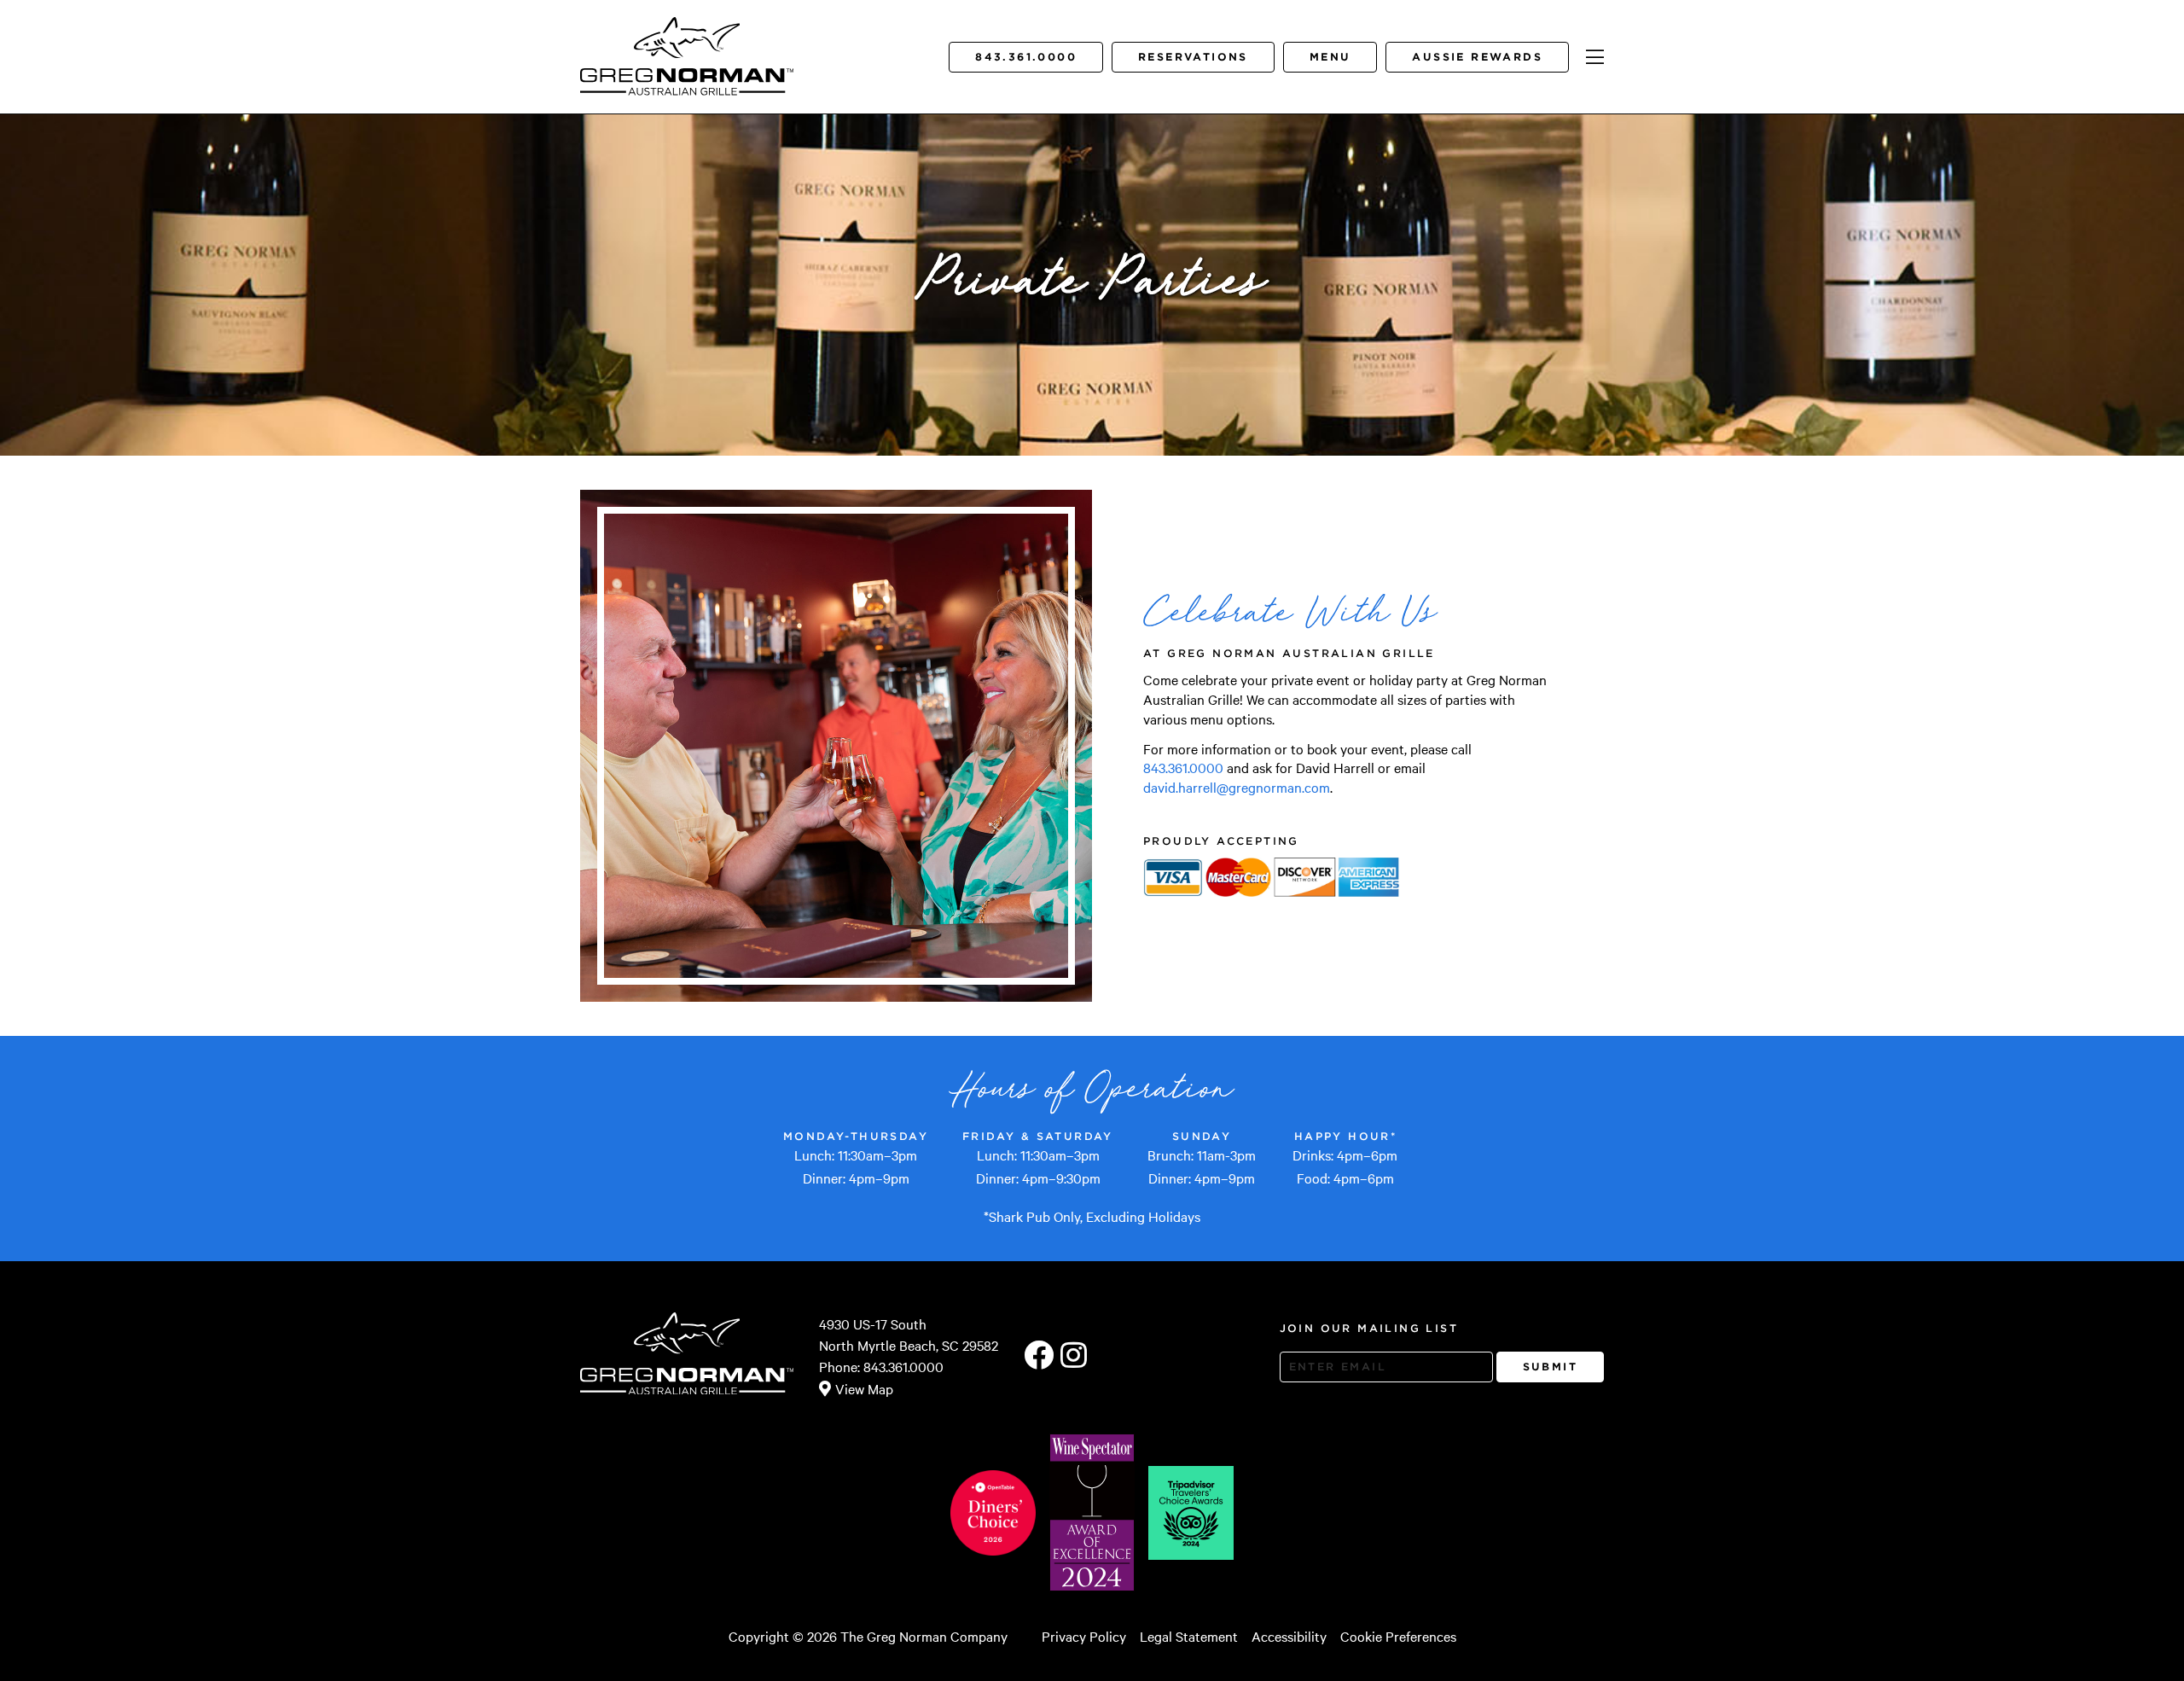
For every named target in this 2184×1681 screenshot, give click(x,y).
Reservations (1193, 57)
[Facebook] (1039, 1356)
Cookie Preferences (1398, 1636)
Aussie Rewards (1477, 57)
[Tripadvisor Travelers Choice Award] (1191, 1513)
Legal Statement (1189, 1636)
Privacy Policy (1084, 1636)
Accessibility (1289, 1636)
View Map (864, 1388)
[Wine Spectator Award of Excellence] (1092, 1512)
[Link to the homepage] (687, 38)
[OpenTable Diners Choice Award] (993, 1513)
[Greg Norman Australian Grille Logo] (687, 83)
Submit (1550, 1367)
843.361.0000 (1026, 57)
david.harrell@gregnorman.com (1237, 787)
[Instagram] (1074, 1356)
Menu (1330, 57)
